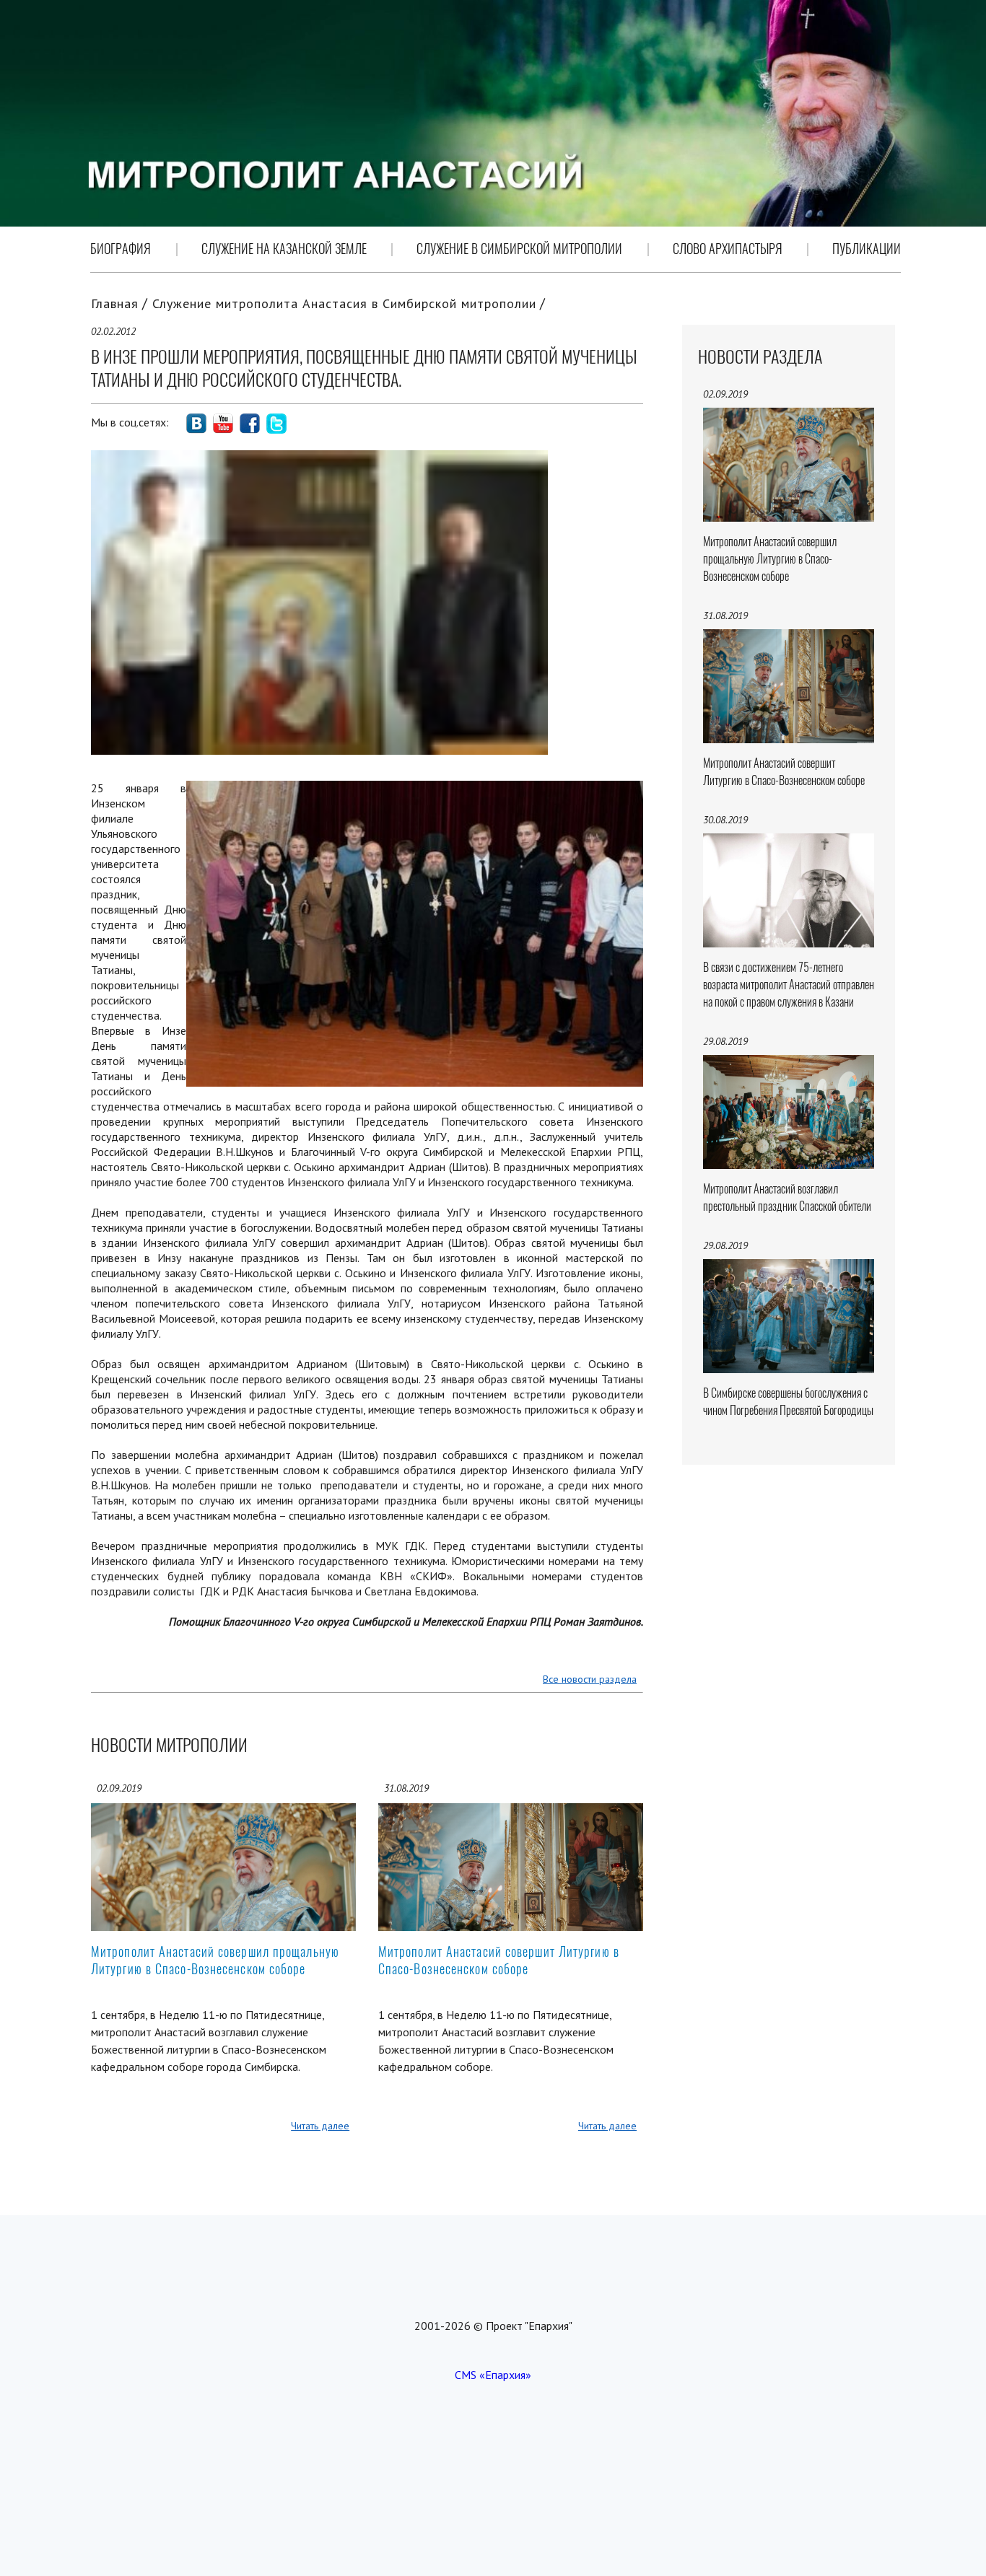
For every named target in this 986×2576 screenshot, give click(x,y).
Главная (115, 303)
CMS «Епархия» (493, 2375)
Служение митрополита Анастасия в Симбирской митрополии (344, 303)
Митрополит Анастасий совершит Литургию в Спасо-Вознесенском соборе (499, 1960)
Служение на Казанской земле (284, 249)
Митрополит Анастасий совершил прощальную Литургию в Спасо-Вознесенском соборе (215, 1960)
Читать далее (320, 2126)
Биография (121, 249)
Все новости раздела (590, 1679)
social (196, 424)
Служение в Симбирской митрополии (519, 249)
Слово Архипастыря (728, 249)
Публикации (867, 249)
